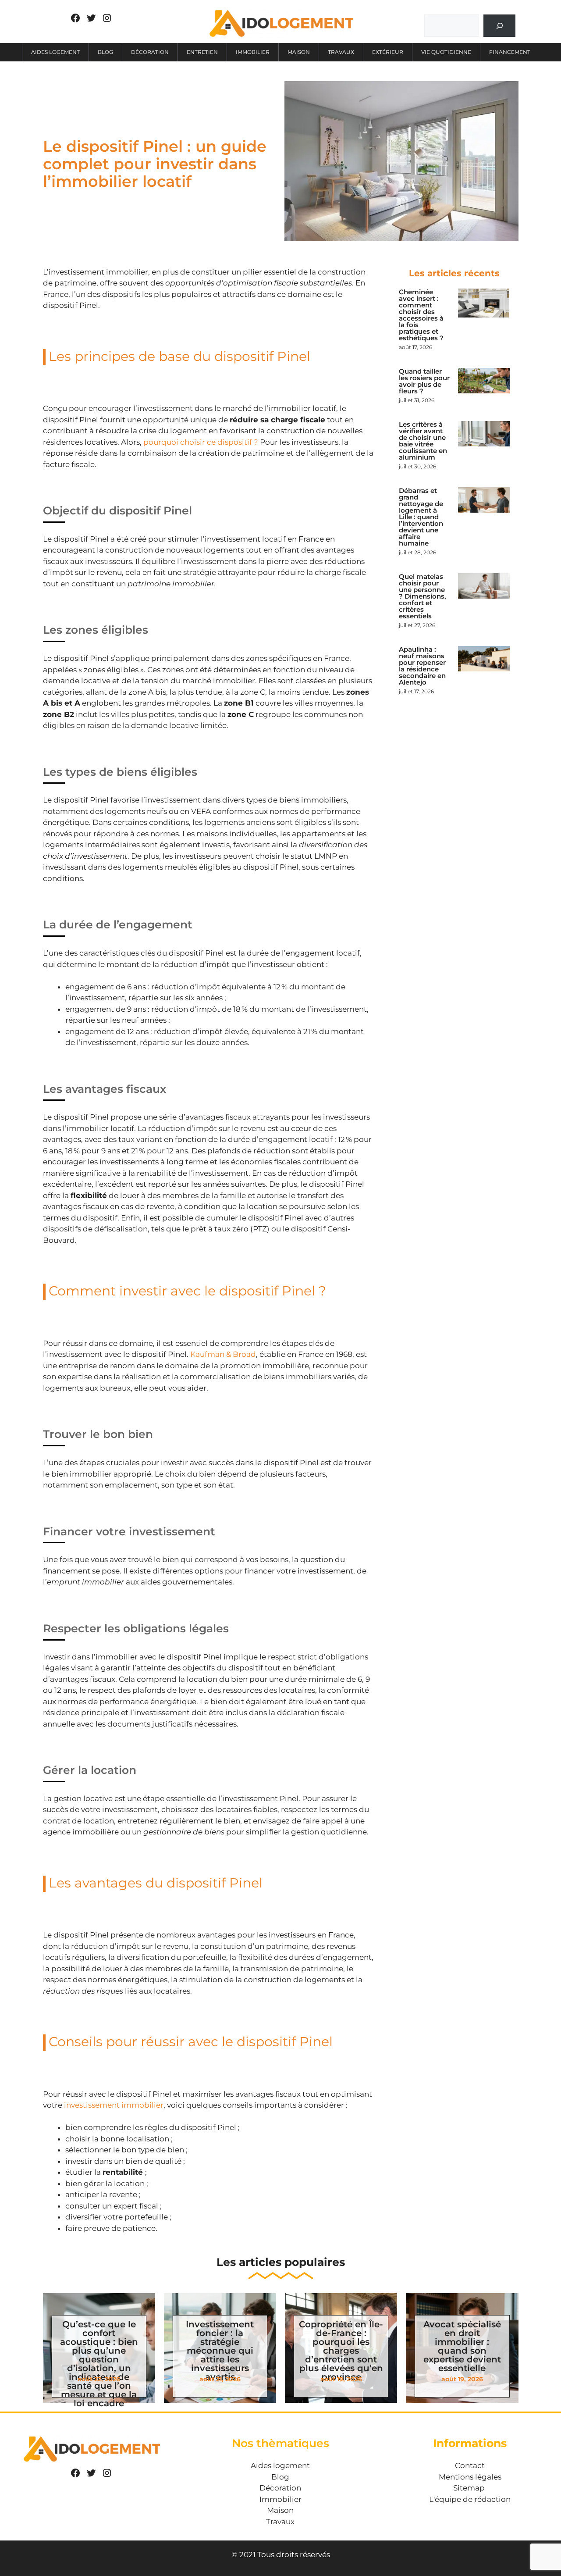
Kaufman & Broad (223, 1354)
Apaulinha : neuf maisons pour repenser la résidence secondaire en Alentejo (422, 666)
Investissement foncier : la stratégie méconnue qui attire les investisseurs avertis (220, 2351)
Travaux (341, 52)
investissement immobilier (114, 2105)
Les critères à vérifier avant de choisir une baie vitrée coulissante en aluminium (423, 441)
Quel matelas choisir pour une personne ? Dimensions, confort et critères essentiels (423, 596)
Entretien (202, 52)
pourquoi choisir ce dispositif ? (201, 442)
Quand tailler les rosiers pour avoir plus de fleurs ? (424, 381)
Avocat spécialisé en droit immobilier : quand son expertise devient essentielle (462, 2346)
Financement (510, 52)
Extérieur (388, 52)
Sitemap (469, 2488)
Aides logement (55, 52)
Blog (105, 52)
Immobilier (253, 52)
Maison (299, 52)
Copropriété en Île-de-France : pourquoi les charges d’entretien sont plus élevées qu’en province (341, 2351)
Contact (470, 2465)
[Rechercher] (499, 26)
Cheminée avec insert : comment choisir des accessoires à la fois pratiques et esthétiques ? (421, 315)
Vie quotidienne (446, 52)
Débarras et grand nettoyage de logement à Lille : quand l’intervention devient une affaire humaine (421, 517)
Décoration (150, 52)
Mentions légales (470, 2477)
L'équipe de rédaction (470, 2499)
